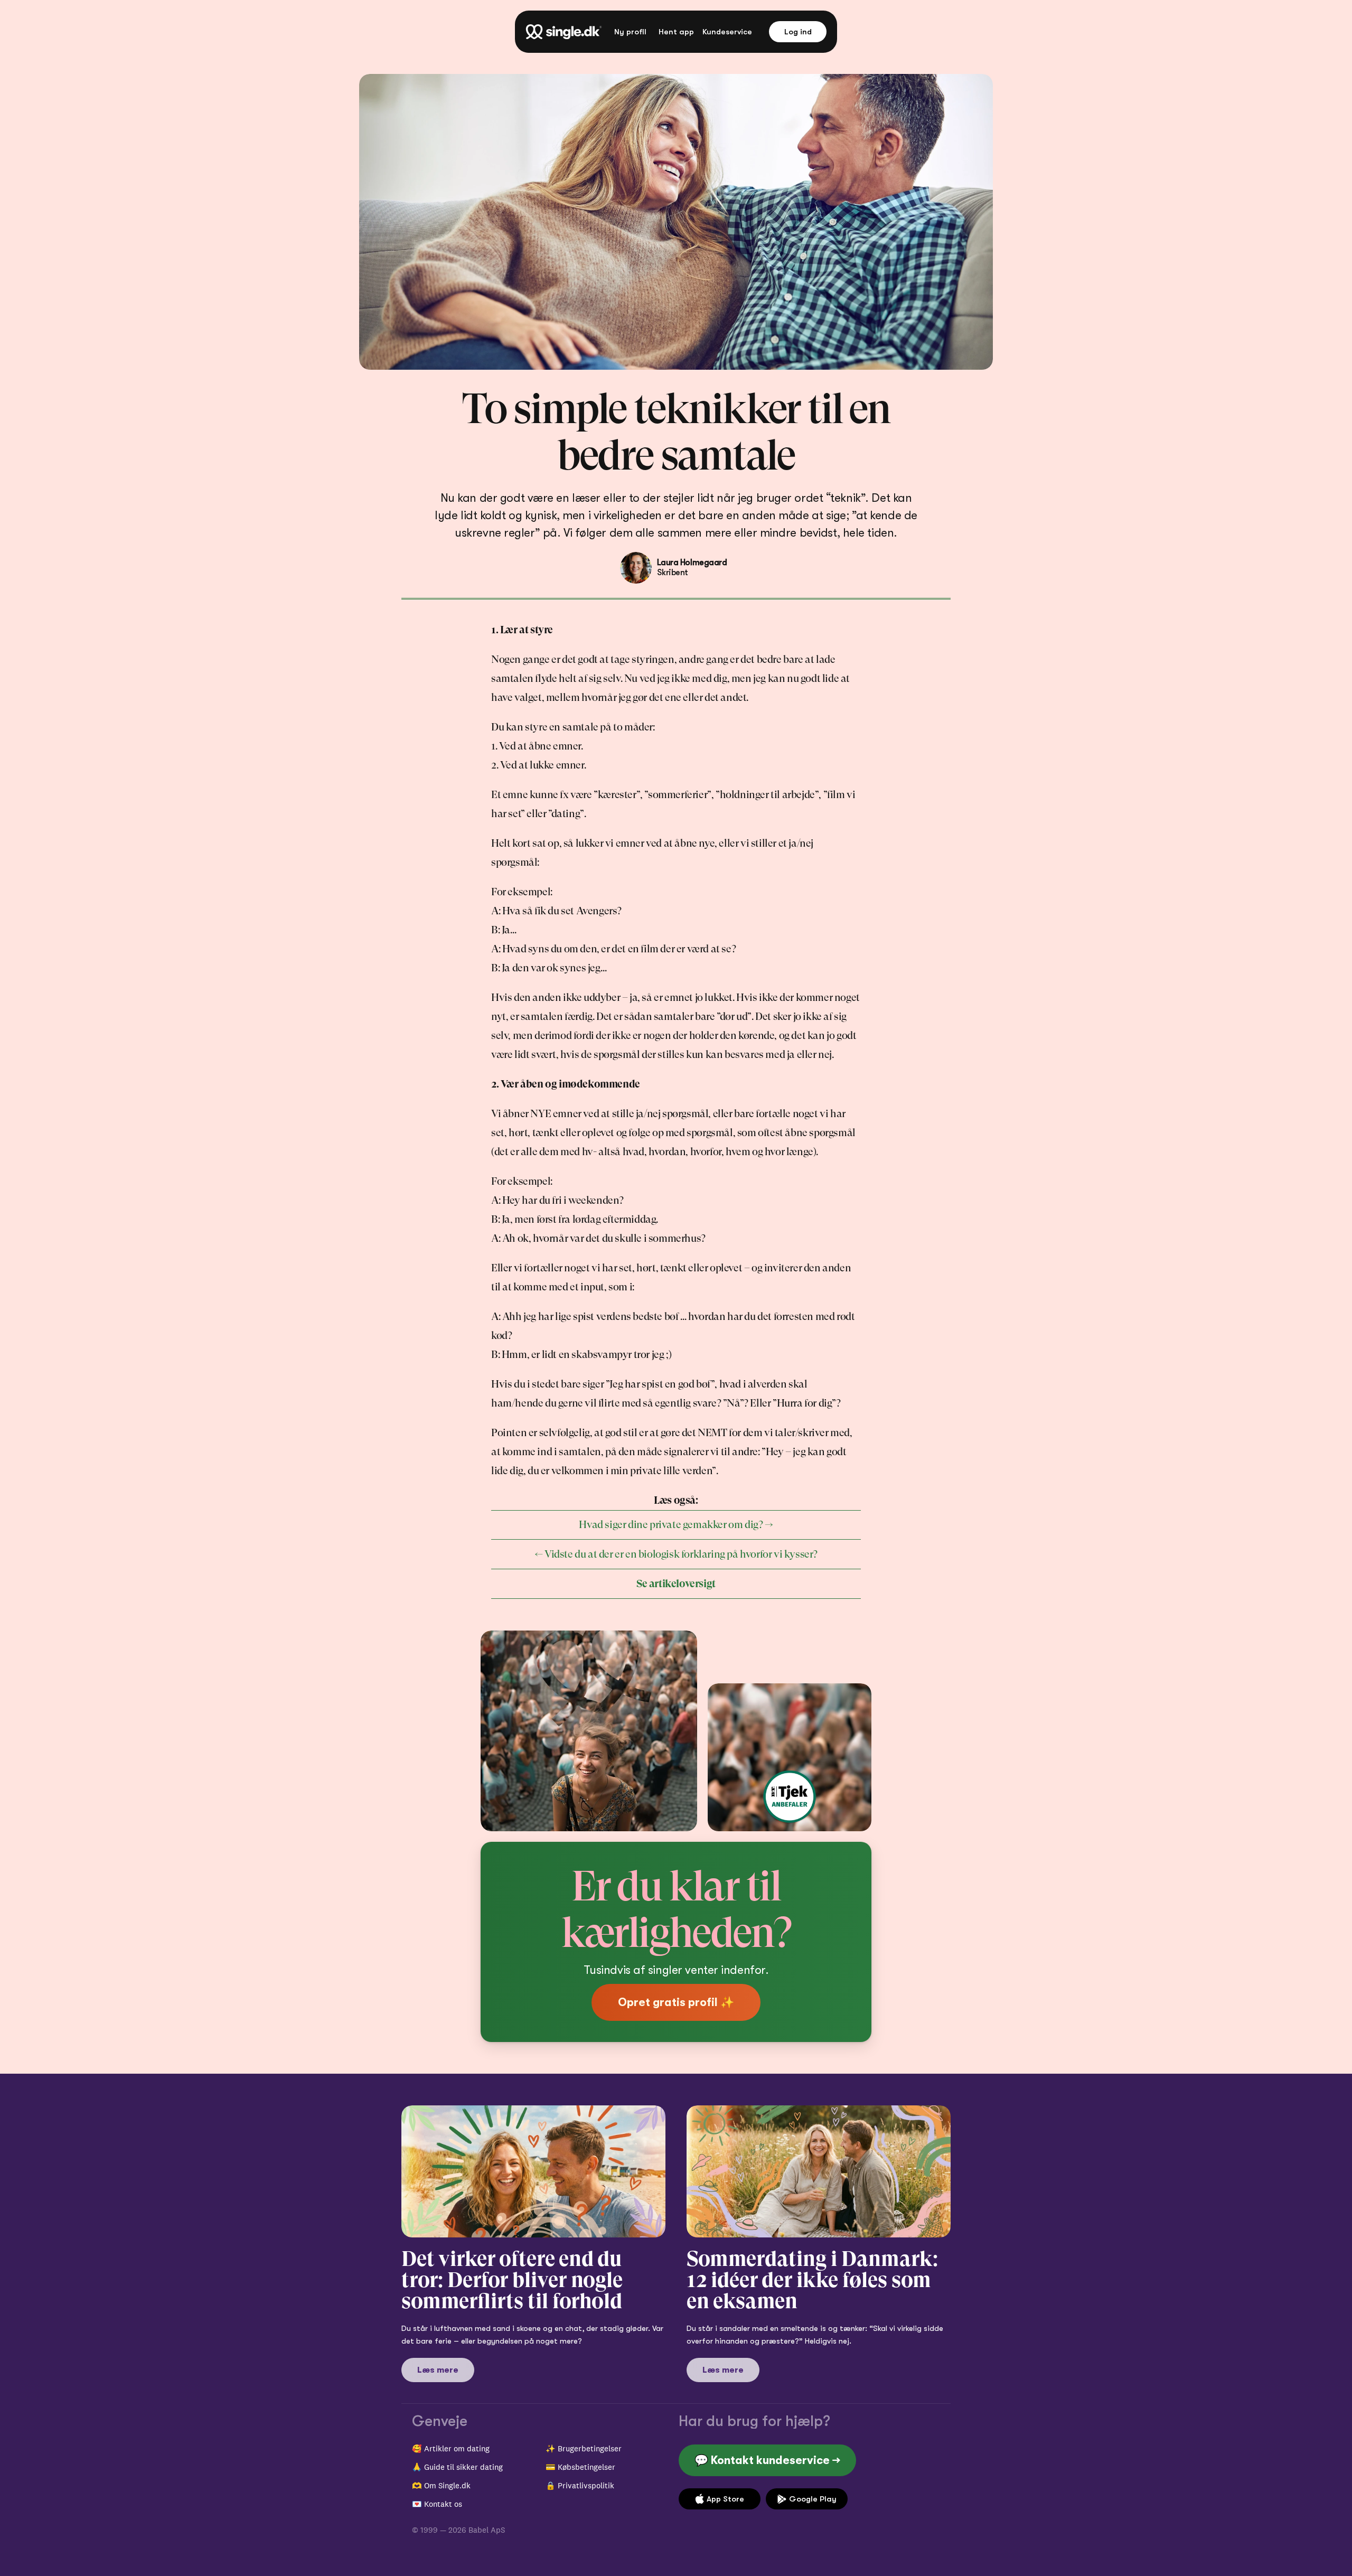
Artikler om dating (457, 2448)
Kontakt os (443, 2504)
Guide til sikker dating (463, 2467)
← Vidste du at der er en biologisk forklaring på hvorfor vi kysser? (676, 1554)
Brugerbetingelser (590, 2448)
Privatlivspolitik (586, 2485)
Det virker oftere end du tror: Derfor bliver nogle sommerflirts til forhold (514, 2280)
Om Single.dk (447, 2485)
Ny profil (630, 32)
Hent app (676, 32)
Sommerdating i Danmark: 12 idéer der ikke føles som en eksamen (814, 2280)
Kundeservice (727, 32)
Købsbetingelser (586, 2467)
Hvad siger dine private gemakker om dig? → (676, 1525)
